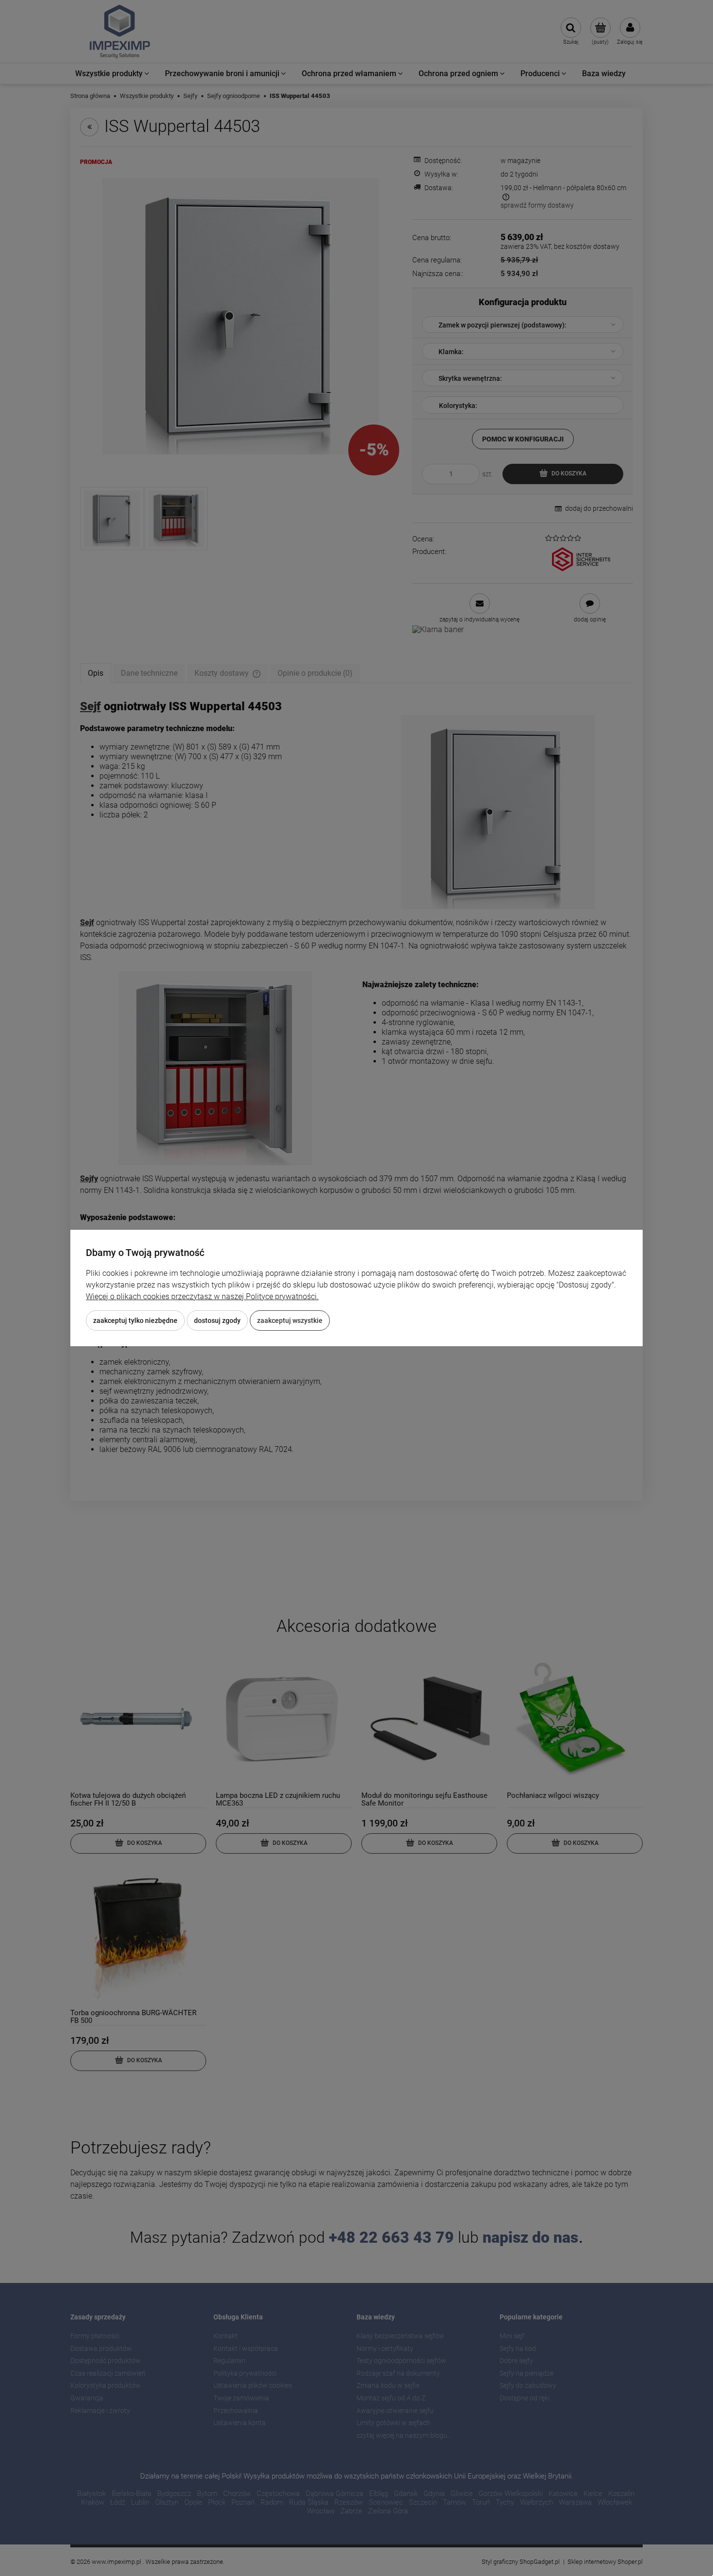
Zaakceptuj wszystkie (290, 1321)
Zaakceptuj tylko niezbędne (135, 1321)
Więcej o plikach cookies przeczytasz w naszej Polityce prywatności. (202, 1296)
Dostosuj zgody (217, 1321)
